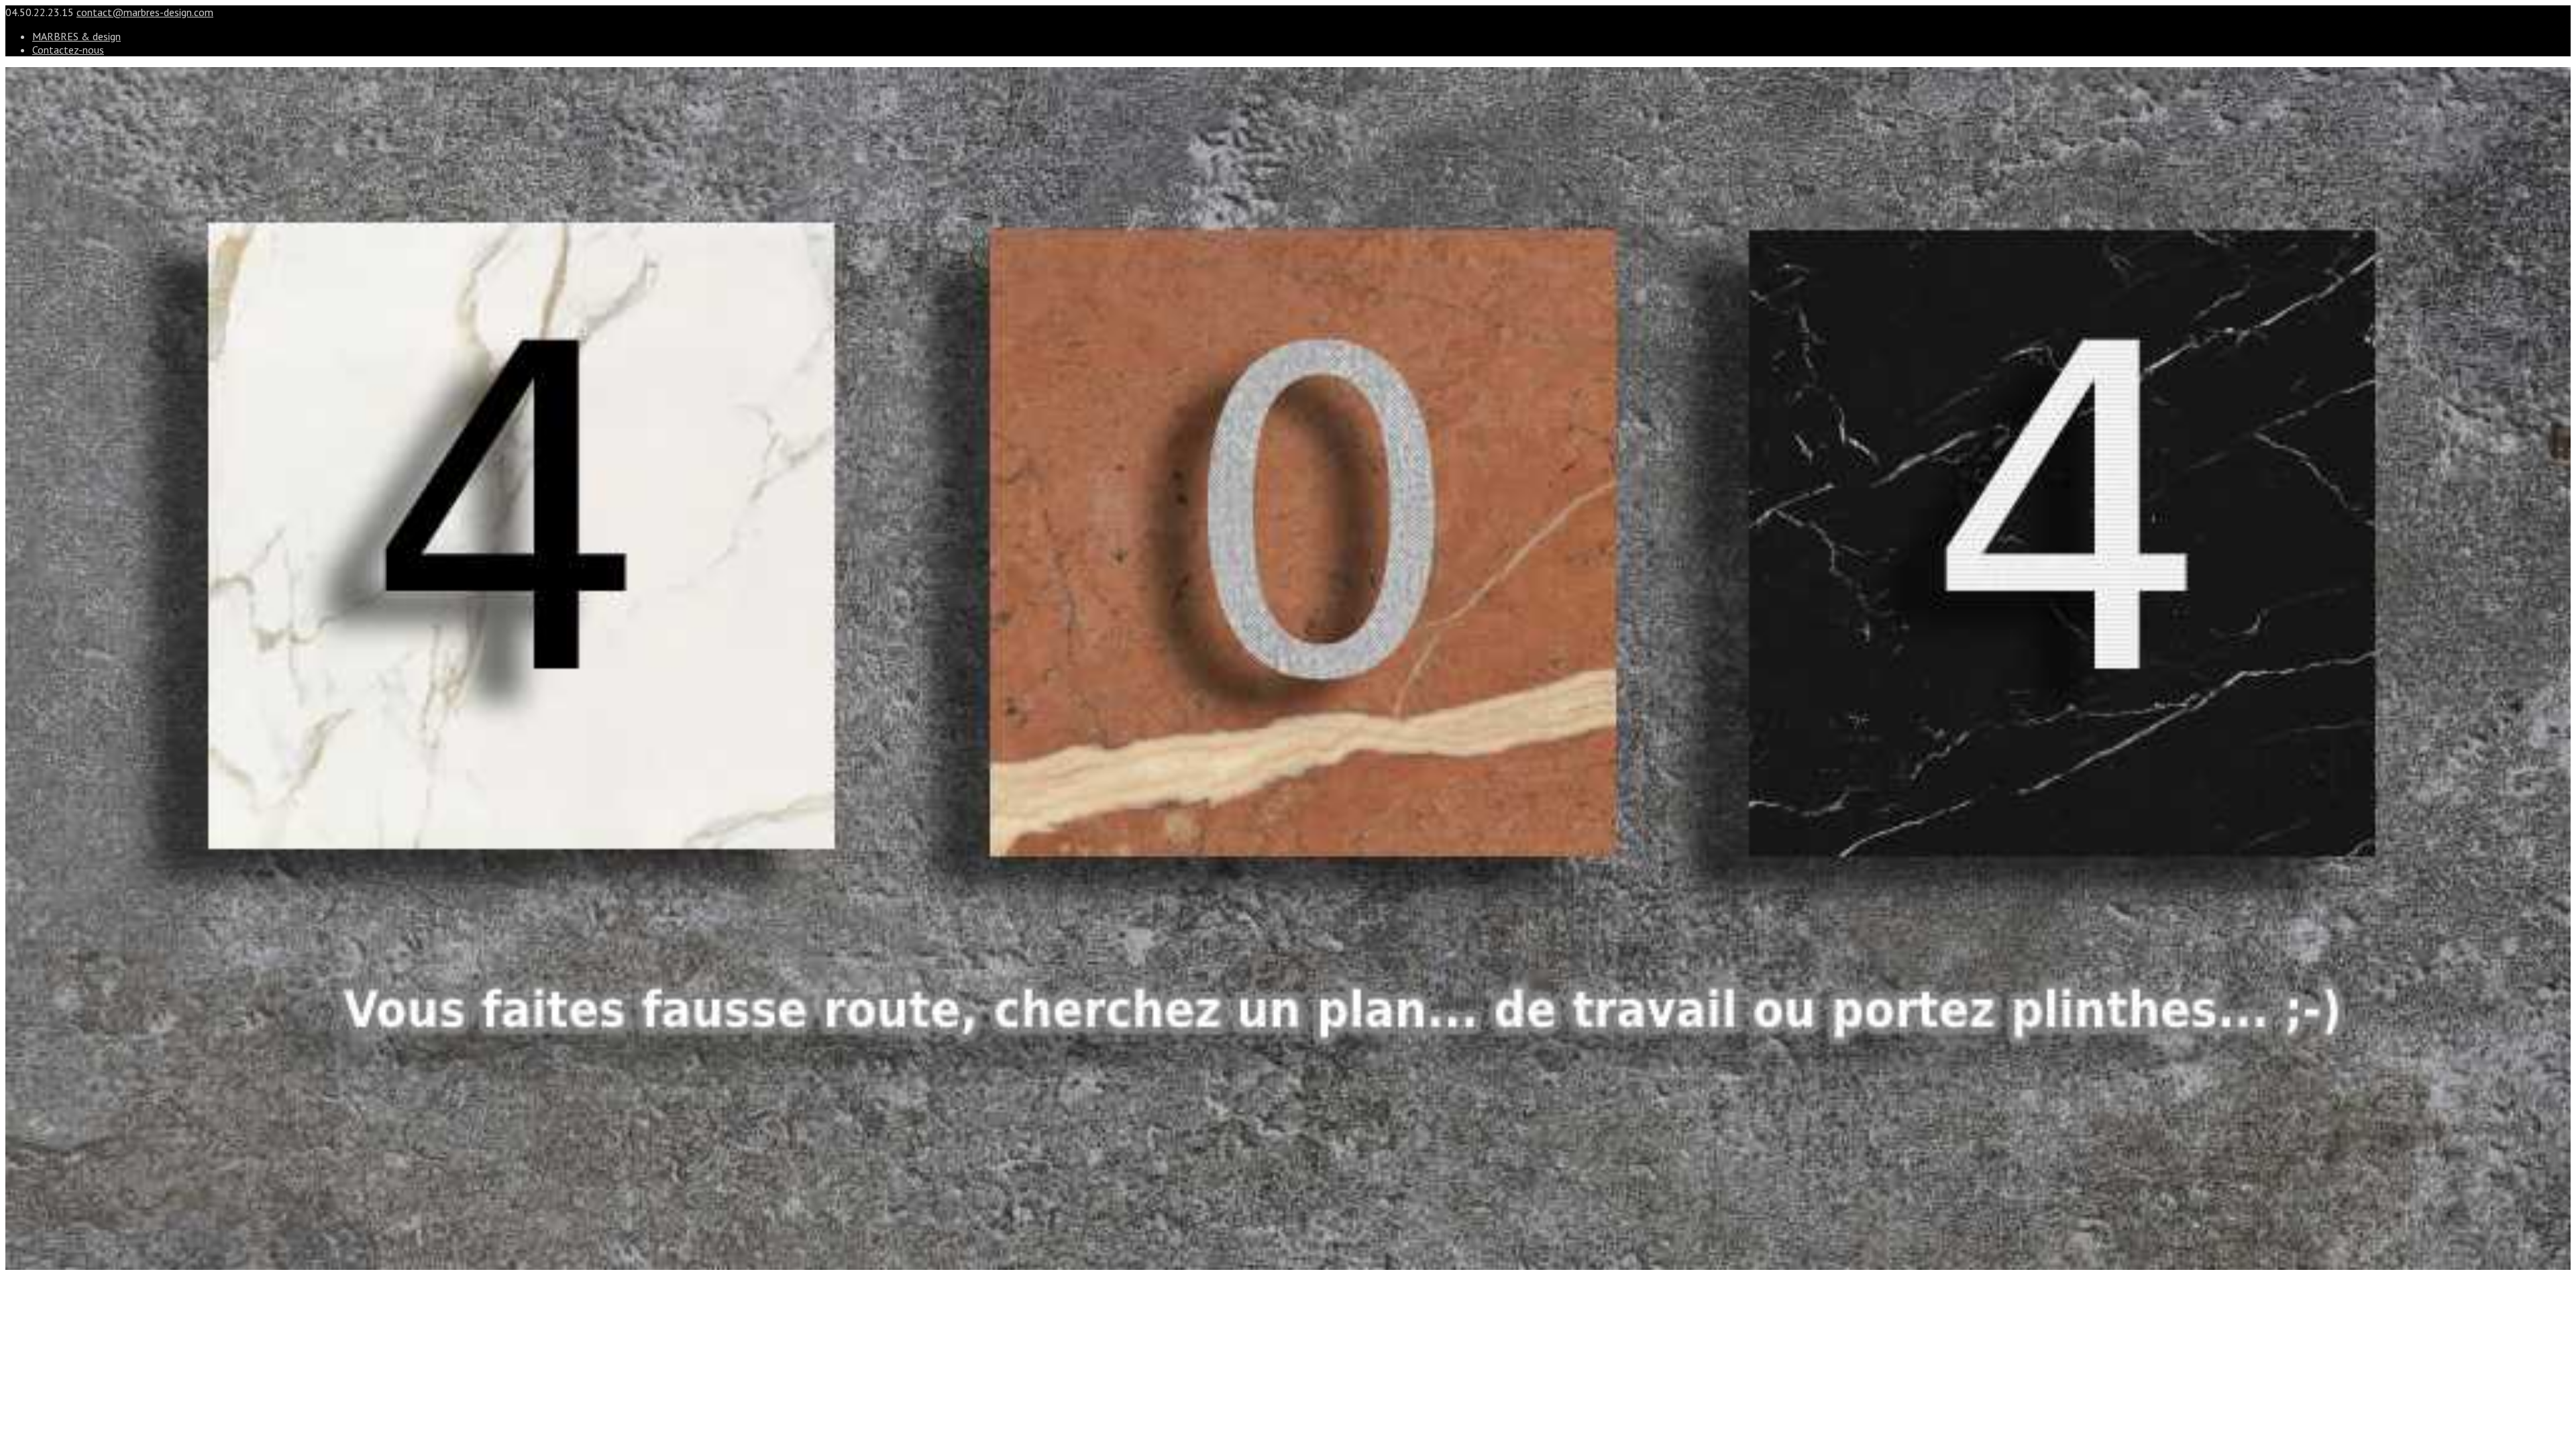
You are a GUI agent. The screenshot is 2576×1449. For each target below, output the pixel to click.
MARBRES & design (76, 36)
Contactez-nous (68, 50)
